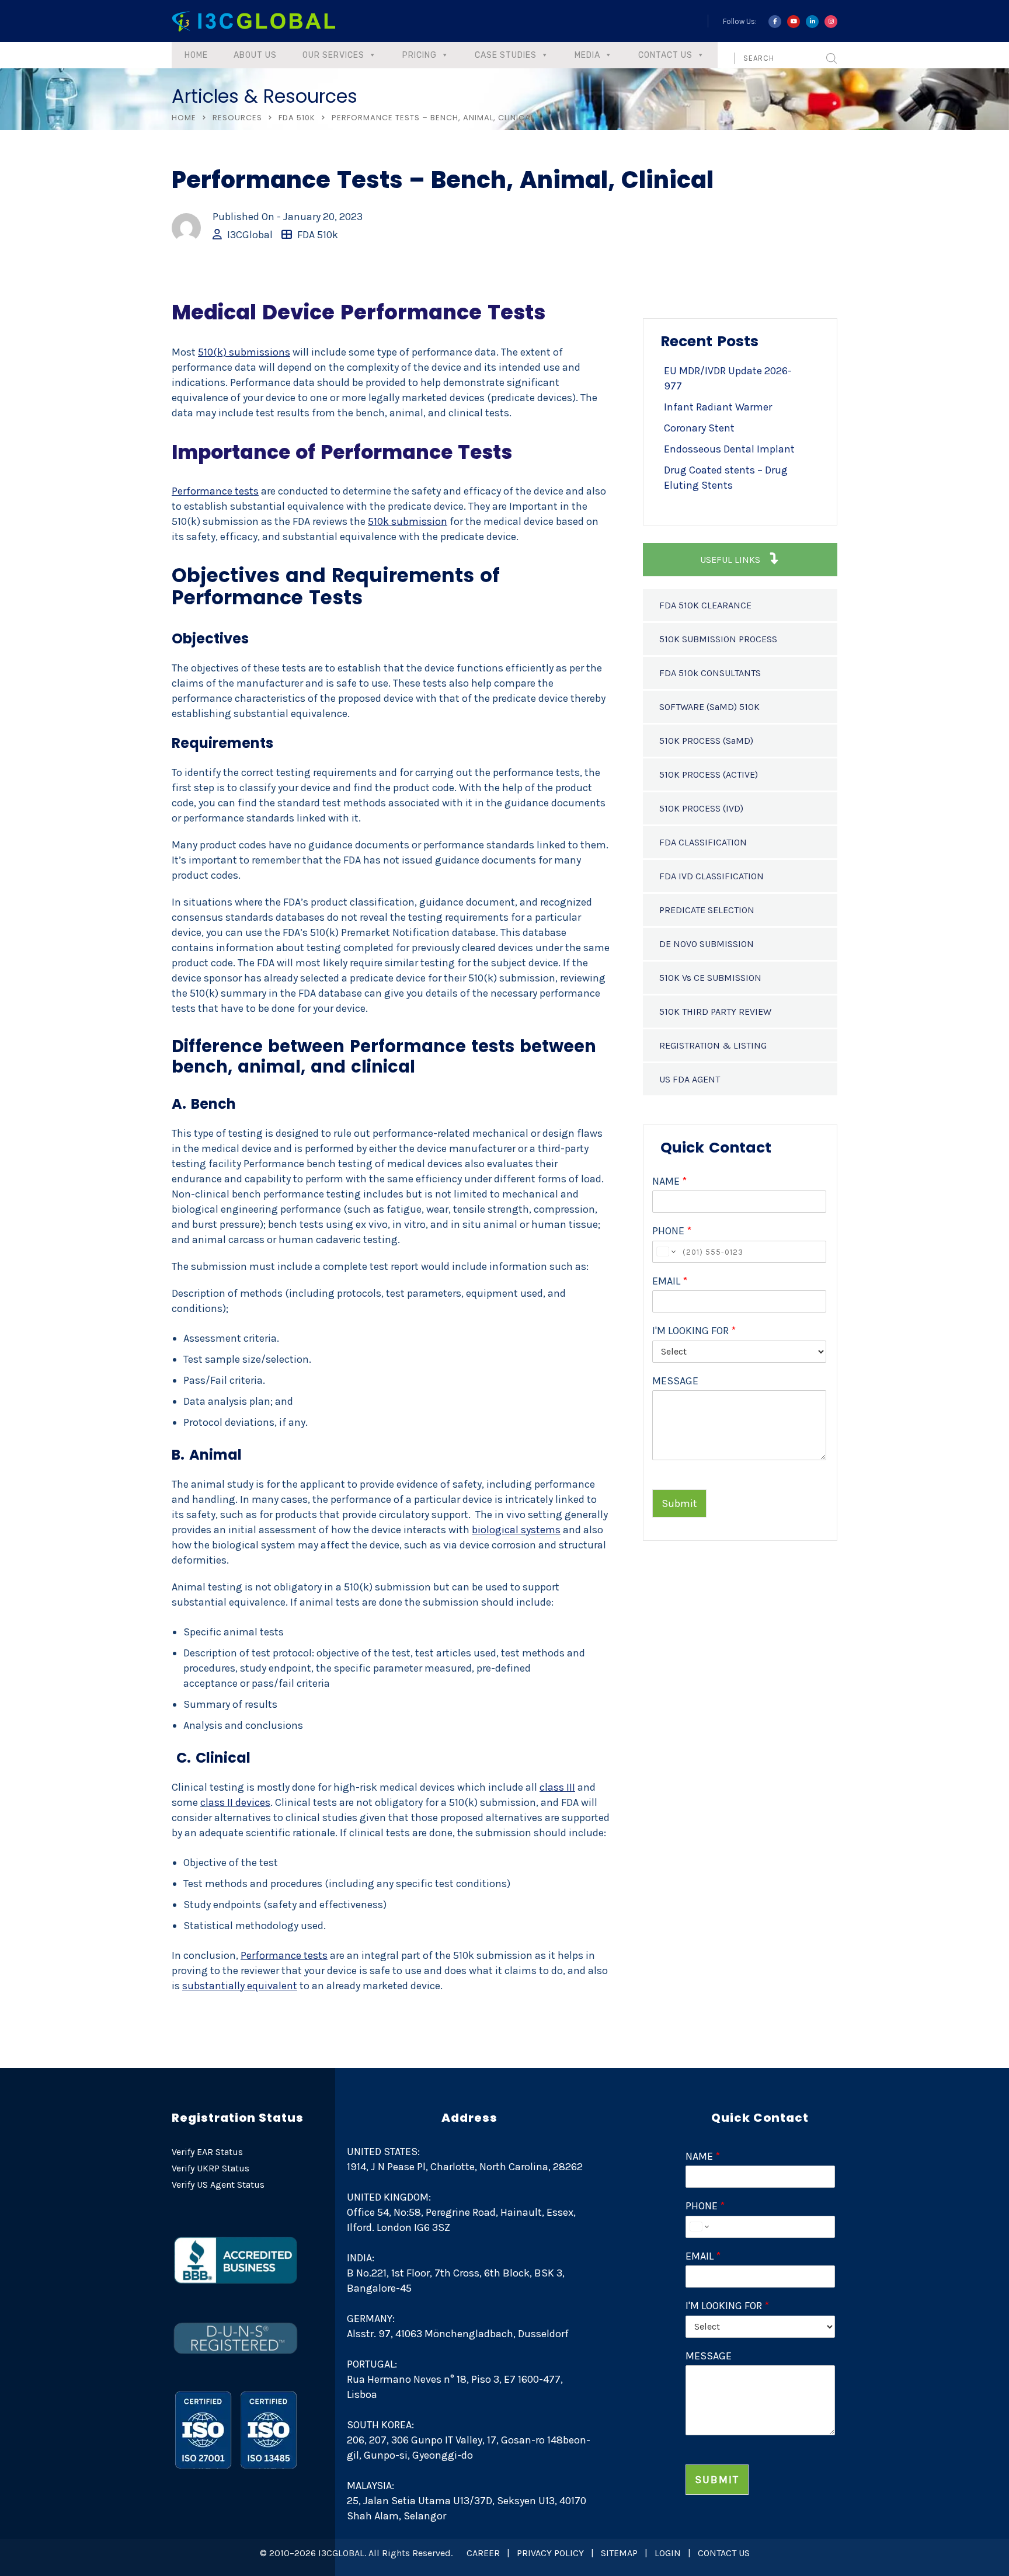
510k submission (408, 521)
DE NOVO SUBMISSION (707, 944)
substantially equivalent (240, 1986)
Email (670, 1281)
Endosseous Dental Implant (729, 449)
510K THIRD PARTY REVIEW (715, 1012)
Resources (237, 118)
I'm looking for (694, 1331)
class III (557, 1787)
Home (196, 55)
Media (587, 55)
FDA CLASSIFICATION (703, 842)
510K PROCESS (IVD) (701, 808)
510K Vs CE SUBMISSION (710, 978)
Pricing (420, 55)
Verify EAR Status (207, 2152)
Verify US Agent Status (218, 2185)
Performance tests (215, 491)
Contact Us (665, 55)
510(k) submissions (244, 352)
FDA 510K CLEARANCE (705, 605)
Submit (679, 1503)
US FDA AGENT (690, 1079)
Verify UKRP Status (211, 2168)
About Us (255, 55)
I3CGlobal (250, 235)
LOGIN (668, 2553)
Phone (672, 1231)
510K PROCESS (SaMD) (706, 741)
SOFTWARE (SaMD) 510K (709, 707)
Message (675, 1381)
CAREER (483, 2553)
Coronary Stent (699, 428)
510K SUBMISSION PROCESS (718, 639)
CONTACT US (724, 2553)
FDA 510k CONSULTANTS (710, 673)
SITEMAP (619, 2553)
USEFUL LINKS (731, 560)
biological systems (516, 1530)
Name (669, 1181)
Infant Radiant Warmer (718, 407)
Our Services (333, 55)
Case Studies (506, 55)
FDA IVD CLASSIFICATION (711, 876)
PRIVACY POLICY (550, 2553)
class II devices (235, 1802)
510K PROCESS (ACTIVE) (709, 774)
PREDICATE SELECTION (707, 910)
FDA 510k (297, 118)
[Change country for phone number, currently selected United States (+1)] (665, 1252)
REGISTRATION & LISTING (713, 1045)
